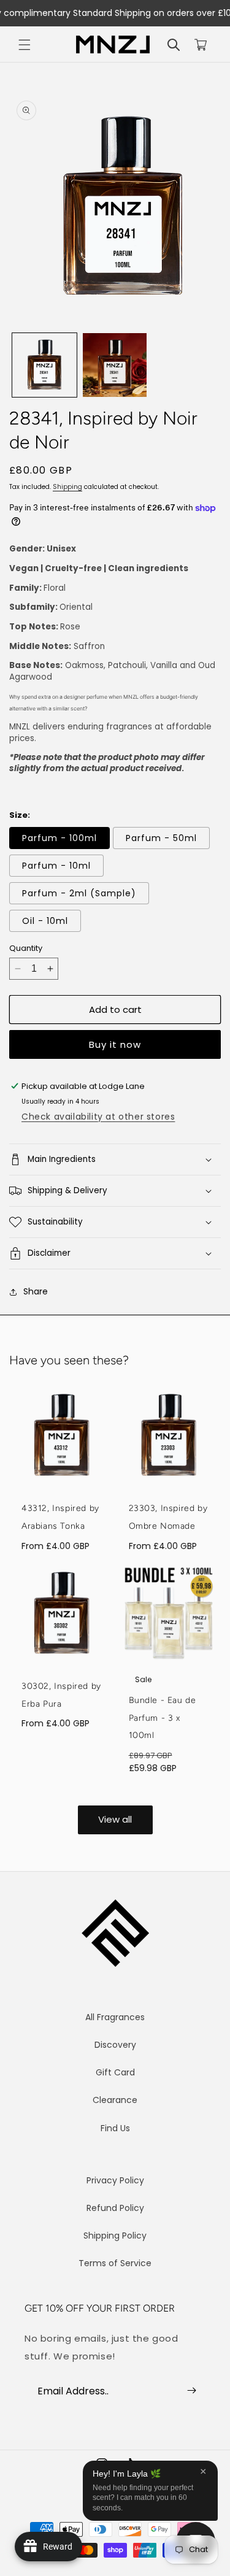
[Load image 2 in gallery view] (115, 365)
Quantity (26, 948)
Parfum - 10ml (56, 866)
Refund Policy (115, 2208)
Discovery (115, 2045)
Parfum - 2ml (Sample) (79, 893)
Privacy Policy (115, 2180)
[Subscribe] (191, 2391)
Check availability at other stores (98, 1117)
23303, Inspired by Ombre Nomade (168, 1517)
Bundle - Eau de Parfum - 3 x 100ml (163, 1718)
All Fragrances (115, 2017)
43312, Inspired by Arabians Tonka (60, 1517)
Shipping (67, 487)
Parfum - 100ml (59, 838)
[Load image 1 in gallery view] (44, 365)
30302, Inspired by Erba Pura (61, 1695)
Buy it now (115, 1044)
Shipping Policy (115, 2236)
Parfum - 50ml (161, 838)
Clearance (115, 2100)
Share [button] (36, 1291)
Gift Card (115, 2072)
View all (115, 1819)
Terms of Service (115, 2263)
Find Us (115, 2128)
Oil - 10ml (45, 921)
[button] (25, 45)
